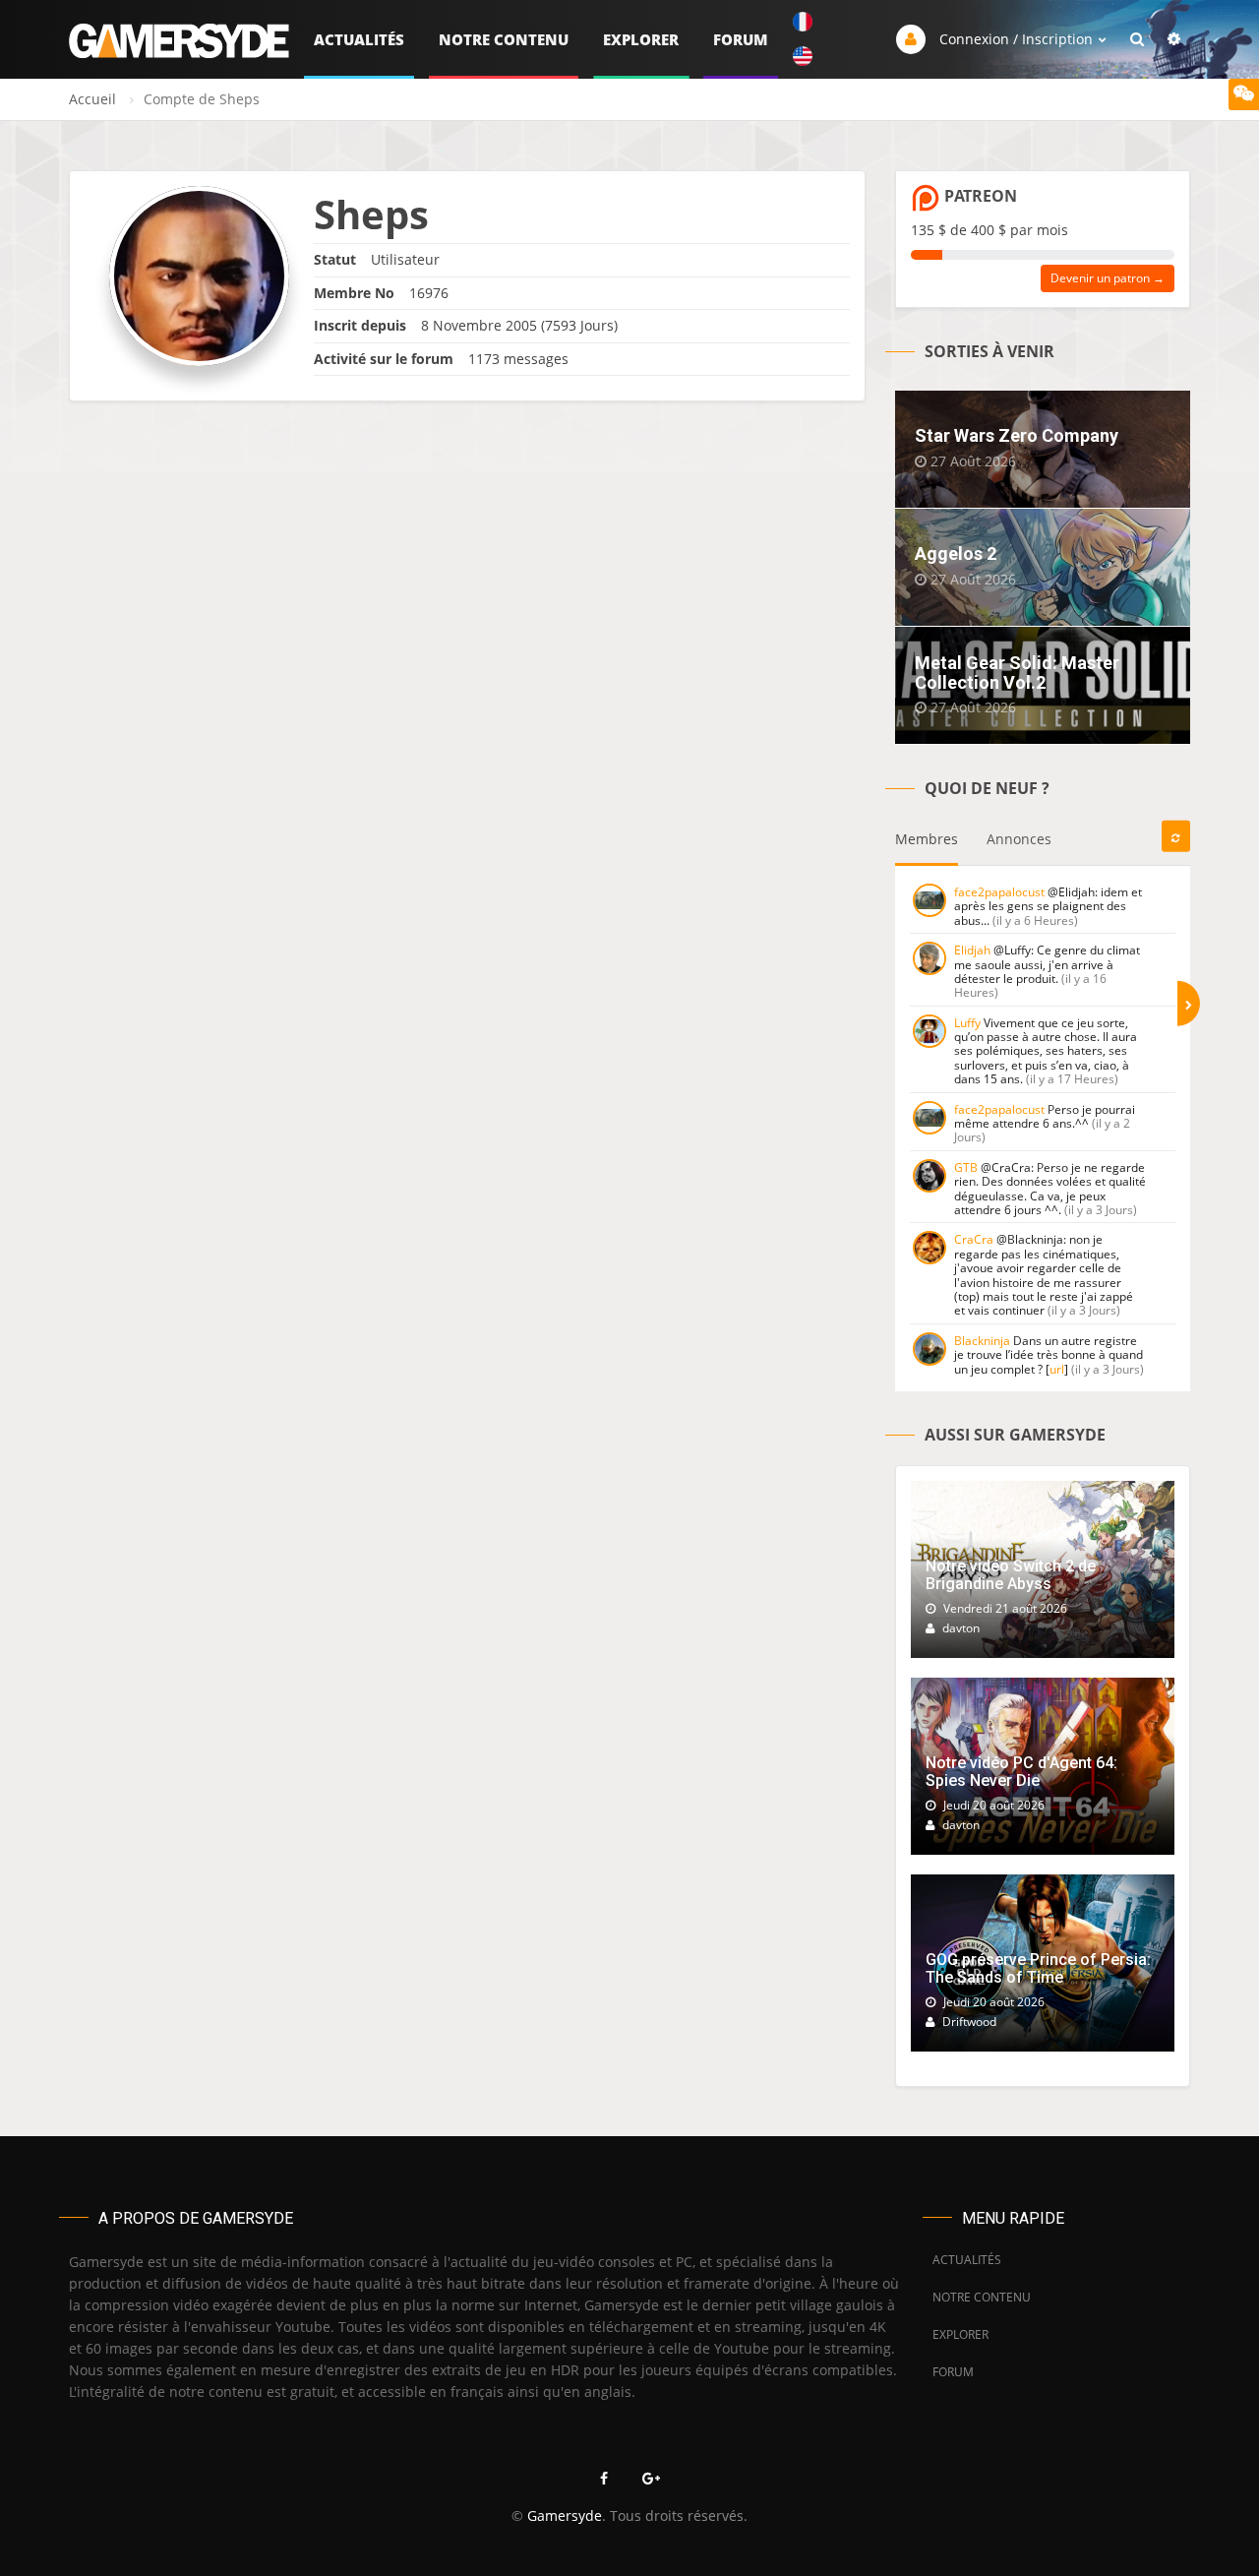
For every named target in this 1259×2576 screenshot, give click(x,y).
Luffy (967, 1023)
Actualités (359, 39)
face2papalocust (999, 892)
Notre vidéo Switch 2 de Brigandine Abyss (1011, 1575)
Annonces (1019, 839)
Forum (741, 39)
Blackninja (982, 1341)
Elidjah (972, 950)
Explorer (641, 39)
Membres (927, 839)
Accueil (92, 99)
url (1057, 1369)
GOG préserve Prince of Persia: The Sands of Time (1038, 1968)
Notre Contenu (504, 39)
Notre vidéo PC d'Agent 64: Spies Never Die (1021, 1772)
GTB (966, 1167)
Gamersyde (565, 2515)
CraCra (974, 1239)
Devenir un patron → (1108, 278)
